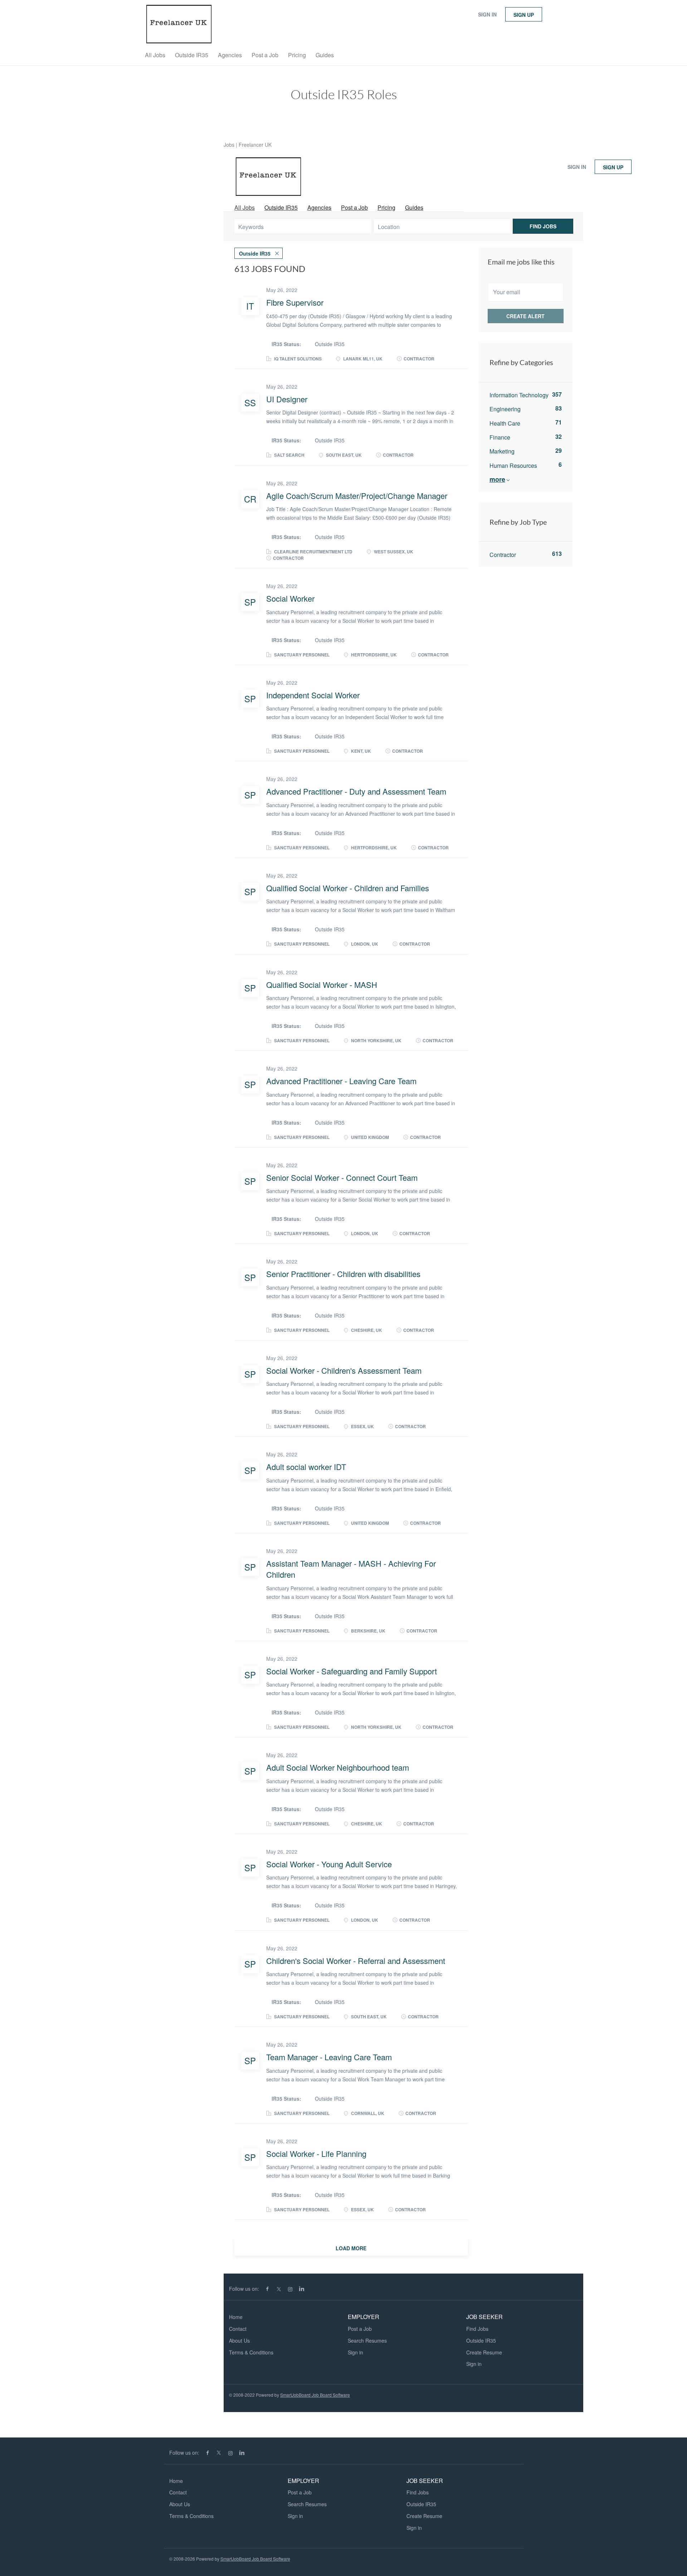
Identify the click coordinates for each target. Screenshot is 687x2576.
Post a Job (354, 207)
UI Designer (287, 399)
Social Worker (290, 598)
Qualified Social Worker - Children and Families (348, 888)
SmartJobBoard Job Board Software (315, 2395)
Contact (238, 2329)
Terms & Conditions (251, 2352)
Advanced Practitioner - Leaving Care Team (341, 1081)
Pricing (386, 207)
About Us (239, 2340)
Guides (414, 207)
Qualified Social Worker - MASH (322, 984)
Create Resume (484, 2352)
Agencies (319, 207)
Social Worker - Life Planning (316, 2153)
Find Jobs (543, 226)
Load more (351, 2248)
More (497, 479)
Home (236, 2317)
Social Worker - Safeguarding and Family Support (352, 1671)
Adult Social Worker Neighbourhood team (338, 1767)
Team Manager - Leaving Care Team (329, 2057)
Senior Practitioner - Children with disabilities (343, 1274)
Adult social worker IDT (306, 1467)
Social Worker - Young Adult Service (329, 1864)
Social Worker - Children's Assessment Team (344, 1370)
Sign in (487, 14)
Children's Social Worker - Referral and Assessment (356, 1961)
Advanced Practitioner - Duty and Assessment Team (356, 791)
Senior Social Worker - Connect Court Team (342, 1177)
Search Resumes (367, 2340)
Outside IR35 (281, 207)
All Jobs (245, 207)
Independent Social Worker (313, 695)
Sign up (524, 15)
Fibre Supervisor (295, 302)
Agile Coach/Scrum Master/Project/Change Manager (357, 496)
